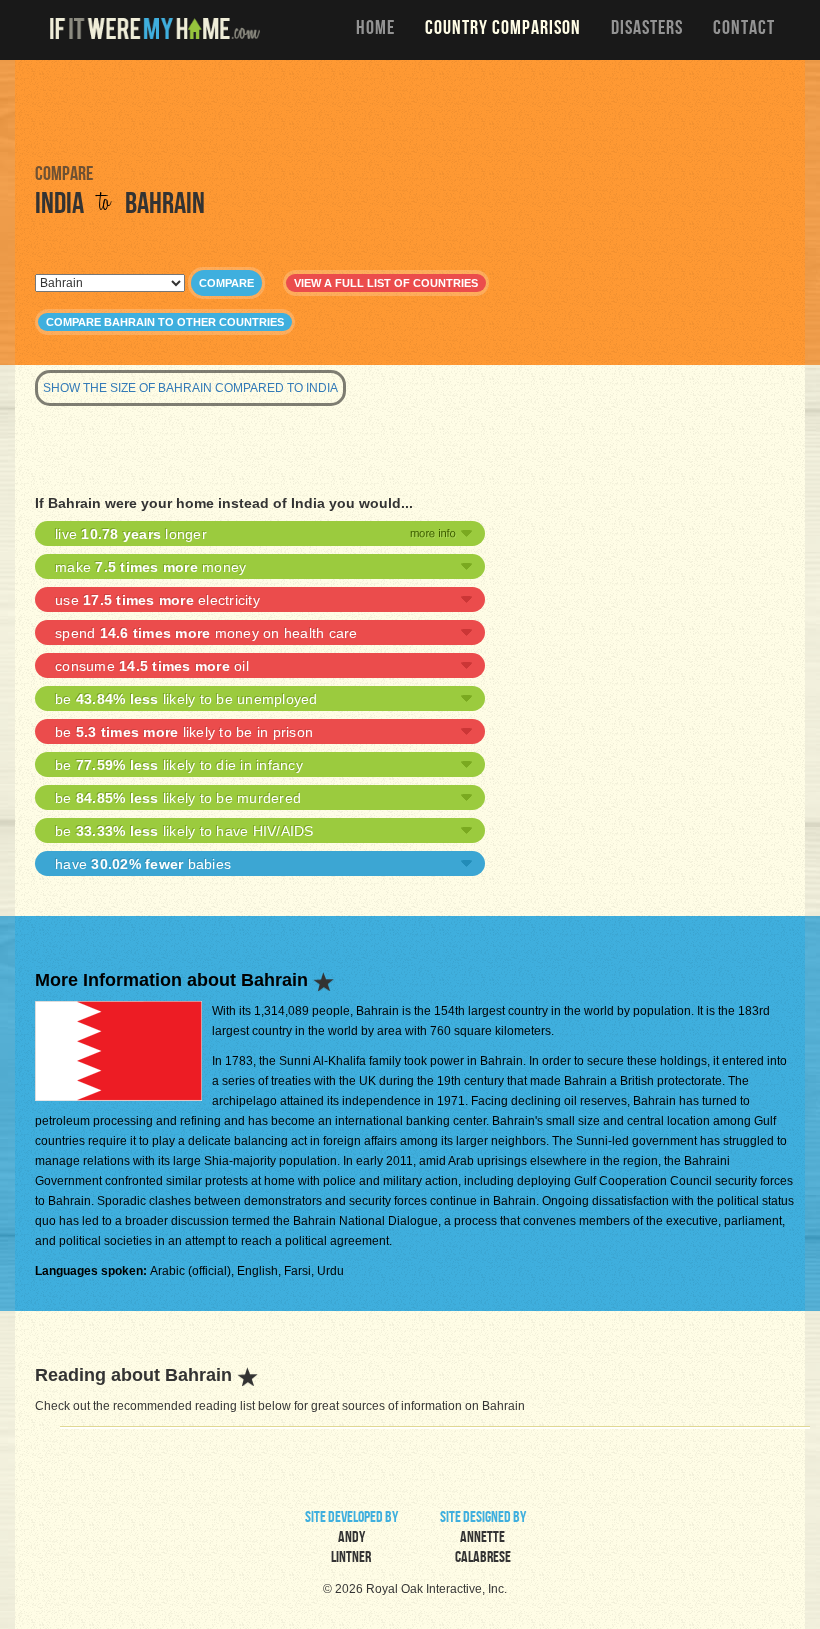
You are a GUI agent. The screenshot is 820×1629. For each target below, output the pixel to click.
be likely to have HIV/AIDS (184, 831)
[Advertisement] (410, 110)
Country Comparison (503, 30)
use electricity (157, 600)
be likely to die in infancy (179, 765)
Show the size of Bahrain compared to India (190, 388)
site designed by (483, 1539)
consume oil (152, 666)
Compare (226, 283)
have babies (143, 864)
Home (375, 30)
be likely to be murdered (178, 798)
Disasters (647, 30)
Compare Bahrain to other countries (165, 322)
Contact (744, 30)
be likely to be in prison (184, 732)
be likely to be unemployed (186, 699)
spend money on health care (206, 633)
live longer (131, 534)
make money (150, 567)
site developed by (351, 1539)
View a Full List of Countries (386, 283)
